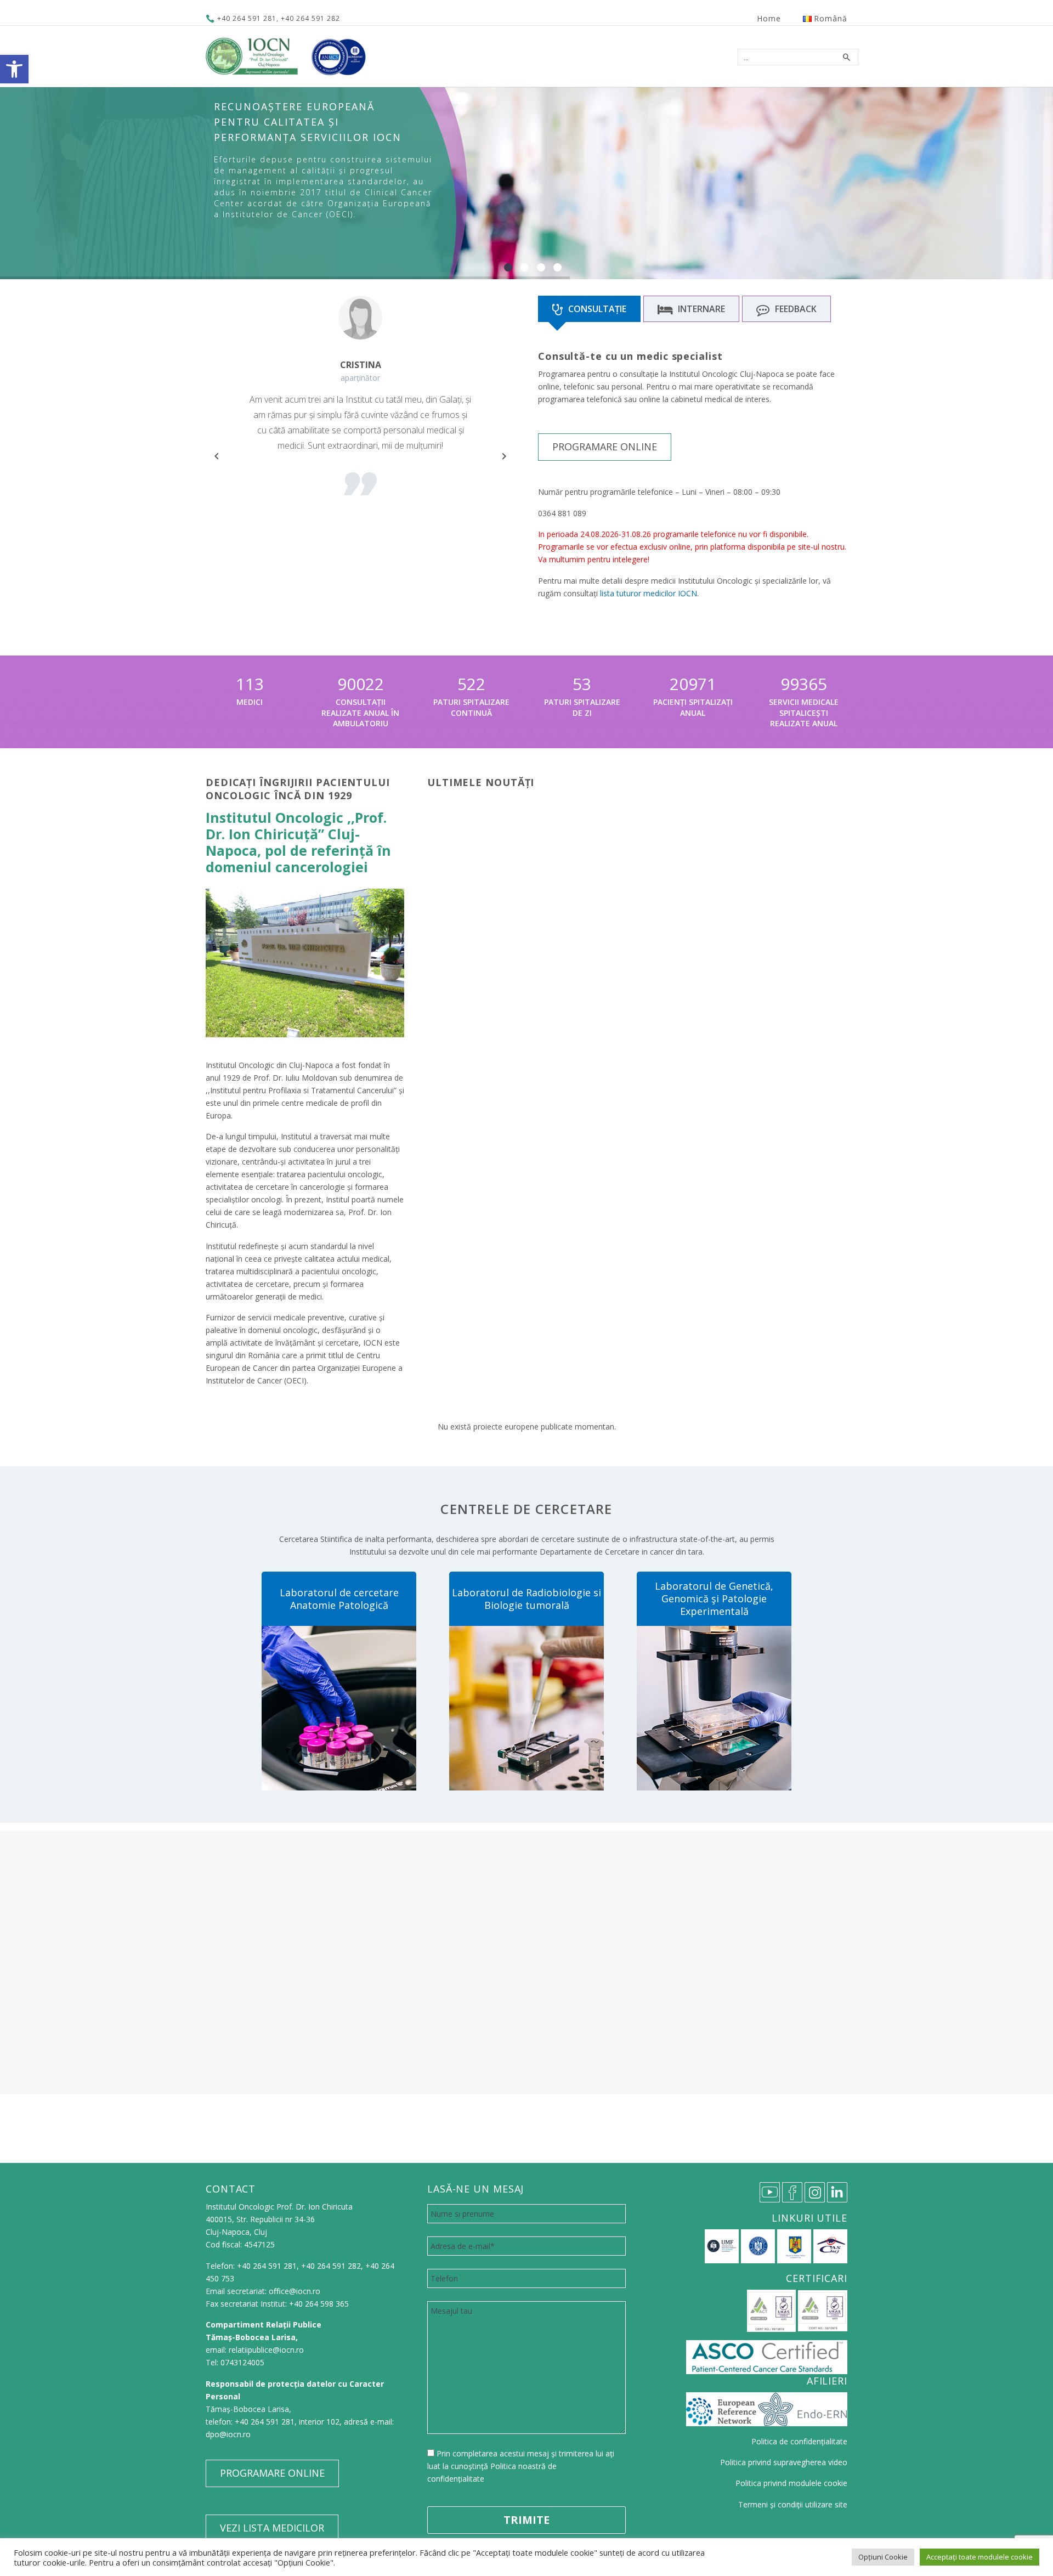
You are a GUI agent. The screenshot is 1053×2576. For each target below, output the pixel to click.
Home (769, 18)
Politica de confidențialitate (799, 2441)
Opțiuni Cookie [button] (883, 2557)
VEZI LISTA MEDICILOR (272, 2528)
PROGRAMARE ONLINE (605, 447)
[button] (14, 69)
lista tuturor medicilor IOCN (649, 593)
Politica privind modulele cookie (791, 2483)
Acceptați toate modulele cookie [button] (980, 2557)
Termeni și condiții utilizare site (793, 2504)
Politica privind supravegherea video (784, 2462)
